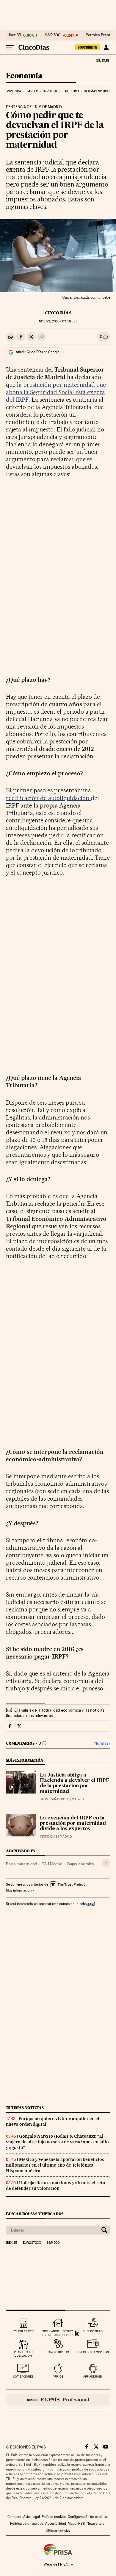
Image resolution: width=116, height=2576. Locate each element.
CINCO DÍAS (58, 313)
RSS (81, 2524)
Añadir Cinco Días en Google (38, 352)
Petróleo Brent (98, 35)
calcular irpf (23, 2331)
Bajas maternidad (22, 1864)
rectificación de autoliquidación (48, 798)
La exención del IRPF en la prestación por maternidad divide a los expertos (73, 1824)
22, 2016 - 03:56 (58, 321)
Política (72, 91)
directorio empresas (93, 2352)
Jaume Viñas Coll (54, 1799)
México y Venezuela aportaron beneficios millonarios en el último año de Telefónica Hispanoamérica (55, 2165)
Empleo (32, 91)
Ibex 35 (15, 35)
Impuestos (52, 91)
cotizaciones (23, 2377)
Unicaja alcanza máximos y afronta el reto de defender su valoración (56, 2186)
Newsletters (95, 2524)
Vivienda (14, 91)
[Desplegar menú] (10, 47)
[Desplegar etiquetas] (106, 1863)
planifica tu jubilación (23, 2354)
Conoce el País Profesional (58, 2400)
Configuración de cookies (87, 2517)
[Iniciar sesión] (106, 47)
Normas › (102, 1743)
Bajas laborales (80, 1864)
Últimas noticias (98, 91)
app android (93, 2377)
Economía (24, 76)
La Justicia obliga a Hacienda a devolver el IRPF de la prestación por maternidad (75, 1783)
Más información (19, 1890)
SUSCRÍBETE (87, 47)
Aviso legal (32, 2517)
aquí (91, 1904)
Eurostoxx (32, 2243)
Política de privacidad (27, 2524)
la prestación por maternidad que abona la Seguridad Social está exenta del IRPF (56, 392)
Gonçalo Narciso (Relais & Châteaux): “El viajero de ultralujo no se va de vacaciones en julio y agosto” (57, 2142)
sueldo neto (93, 2331)
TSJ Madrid (52, 1864)
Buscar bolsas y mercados (35, 2214)
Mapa (72, 2524)
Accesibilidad (56, 2524)
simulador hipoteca (58, 2331)
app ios (58, 2377)
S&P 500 (53, 35)
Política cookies (54, 2517)
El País (103, 60)
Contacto (14, 2517)
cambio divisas (58, 2352)
